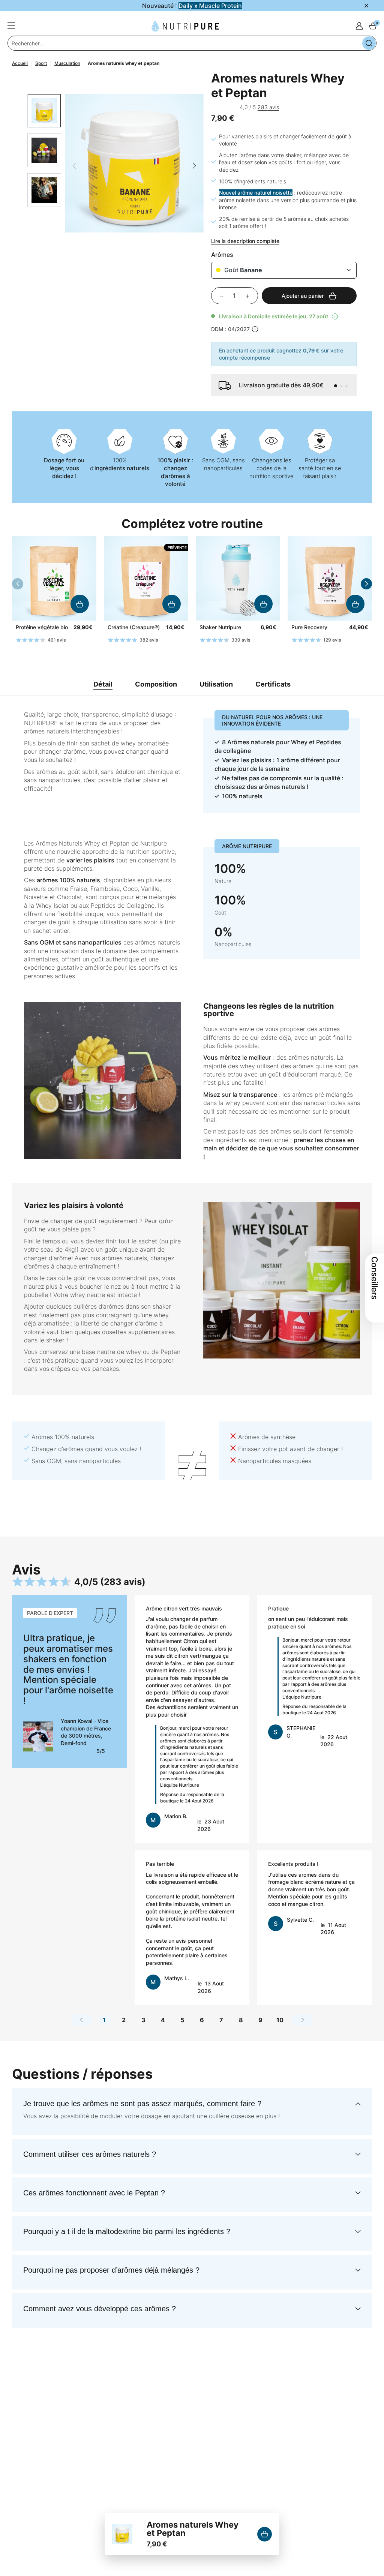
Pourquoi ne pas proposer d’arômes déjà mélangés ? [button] (111, 2270)
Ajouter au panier (80, 604)
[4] (230, 107)
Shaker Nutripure (220, 627)
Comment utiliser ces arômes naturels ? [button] (90, 2154)
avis (268, 107)
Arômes (222, 255)
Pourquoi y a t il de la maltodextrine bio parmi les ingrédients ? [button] (127, 2231)
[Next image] (194, 166)
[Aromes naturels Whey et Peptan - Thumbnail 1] (44, 111)
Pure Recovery (309, 627)
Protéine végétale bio (42, 627)
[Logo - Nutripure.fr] (185, 26)
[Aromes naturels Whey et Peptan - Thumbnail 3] (44, 190)
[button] (336, 386)
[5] (236, 107)
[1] (213, 107)
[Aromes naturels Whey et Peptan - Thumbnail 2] (44, 150)
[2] (219, 107)
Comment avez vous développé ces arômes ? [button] (100, 2309)
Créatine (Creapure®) (134, 627)
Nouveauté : (192, 6)
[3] (224, 107)
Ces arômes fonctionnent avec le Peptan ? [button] (94, 2193)
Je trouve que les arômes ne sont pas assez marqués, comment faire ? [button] (142, 2104)
